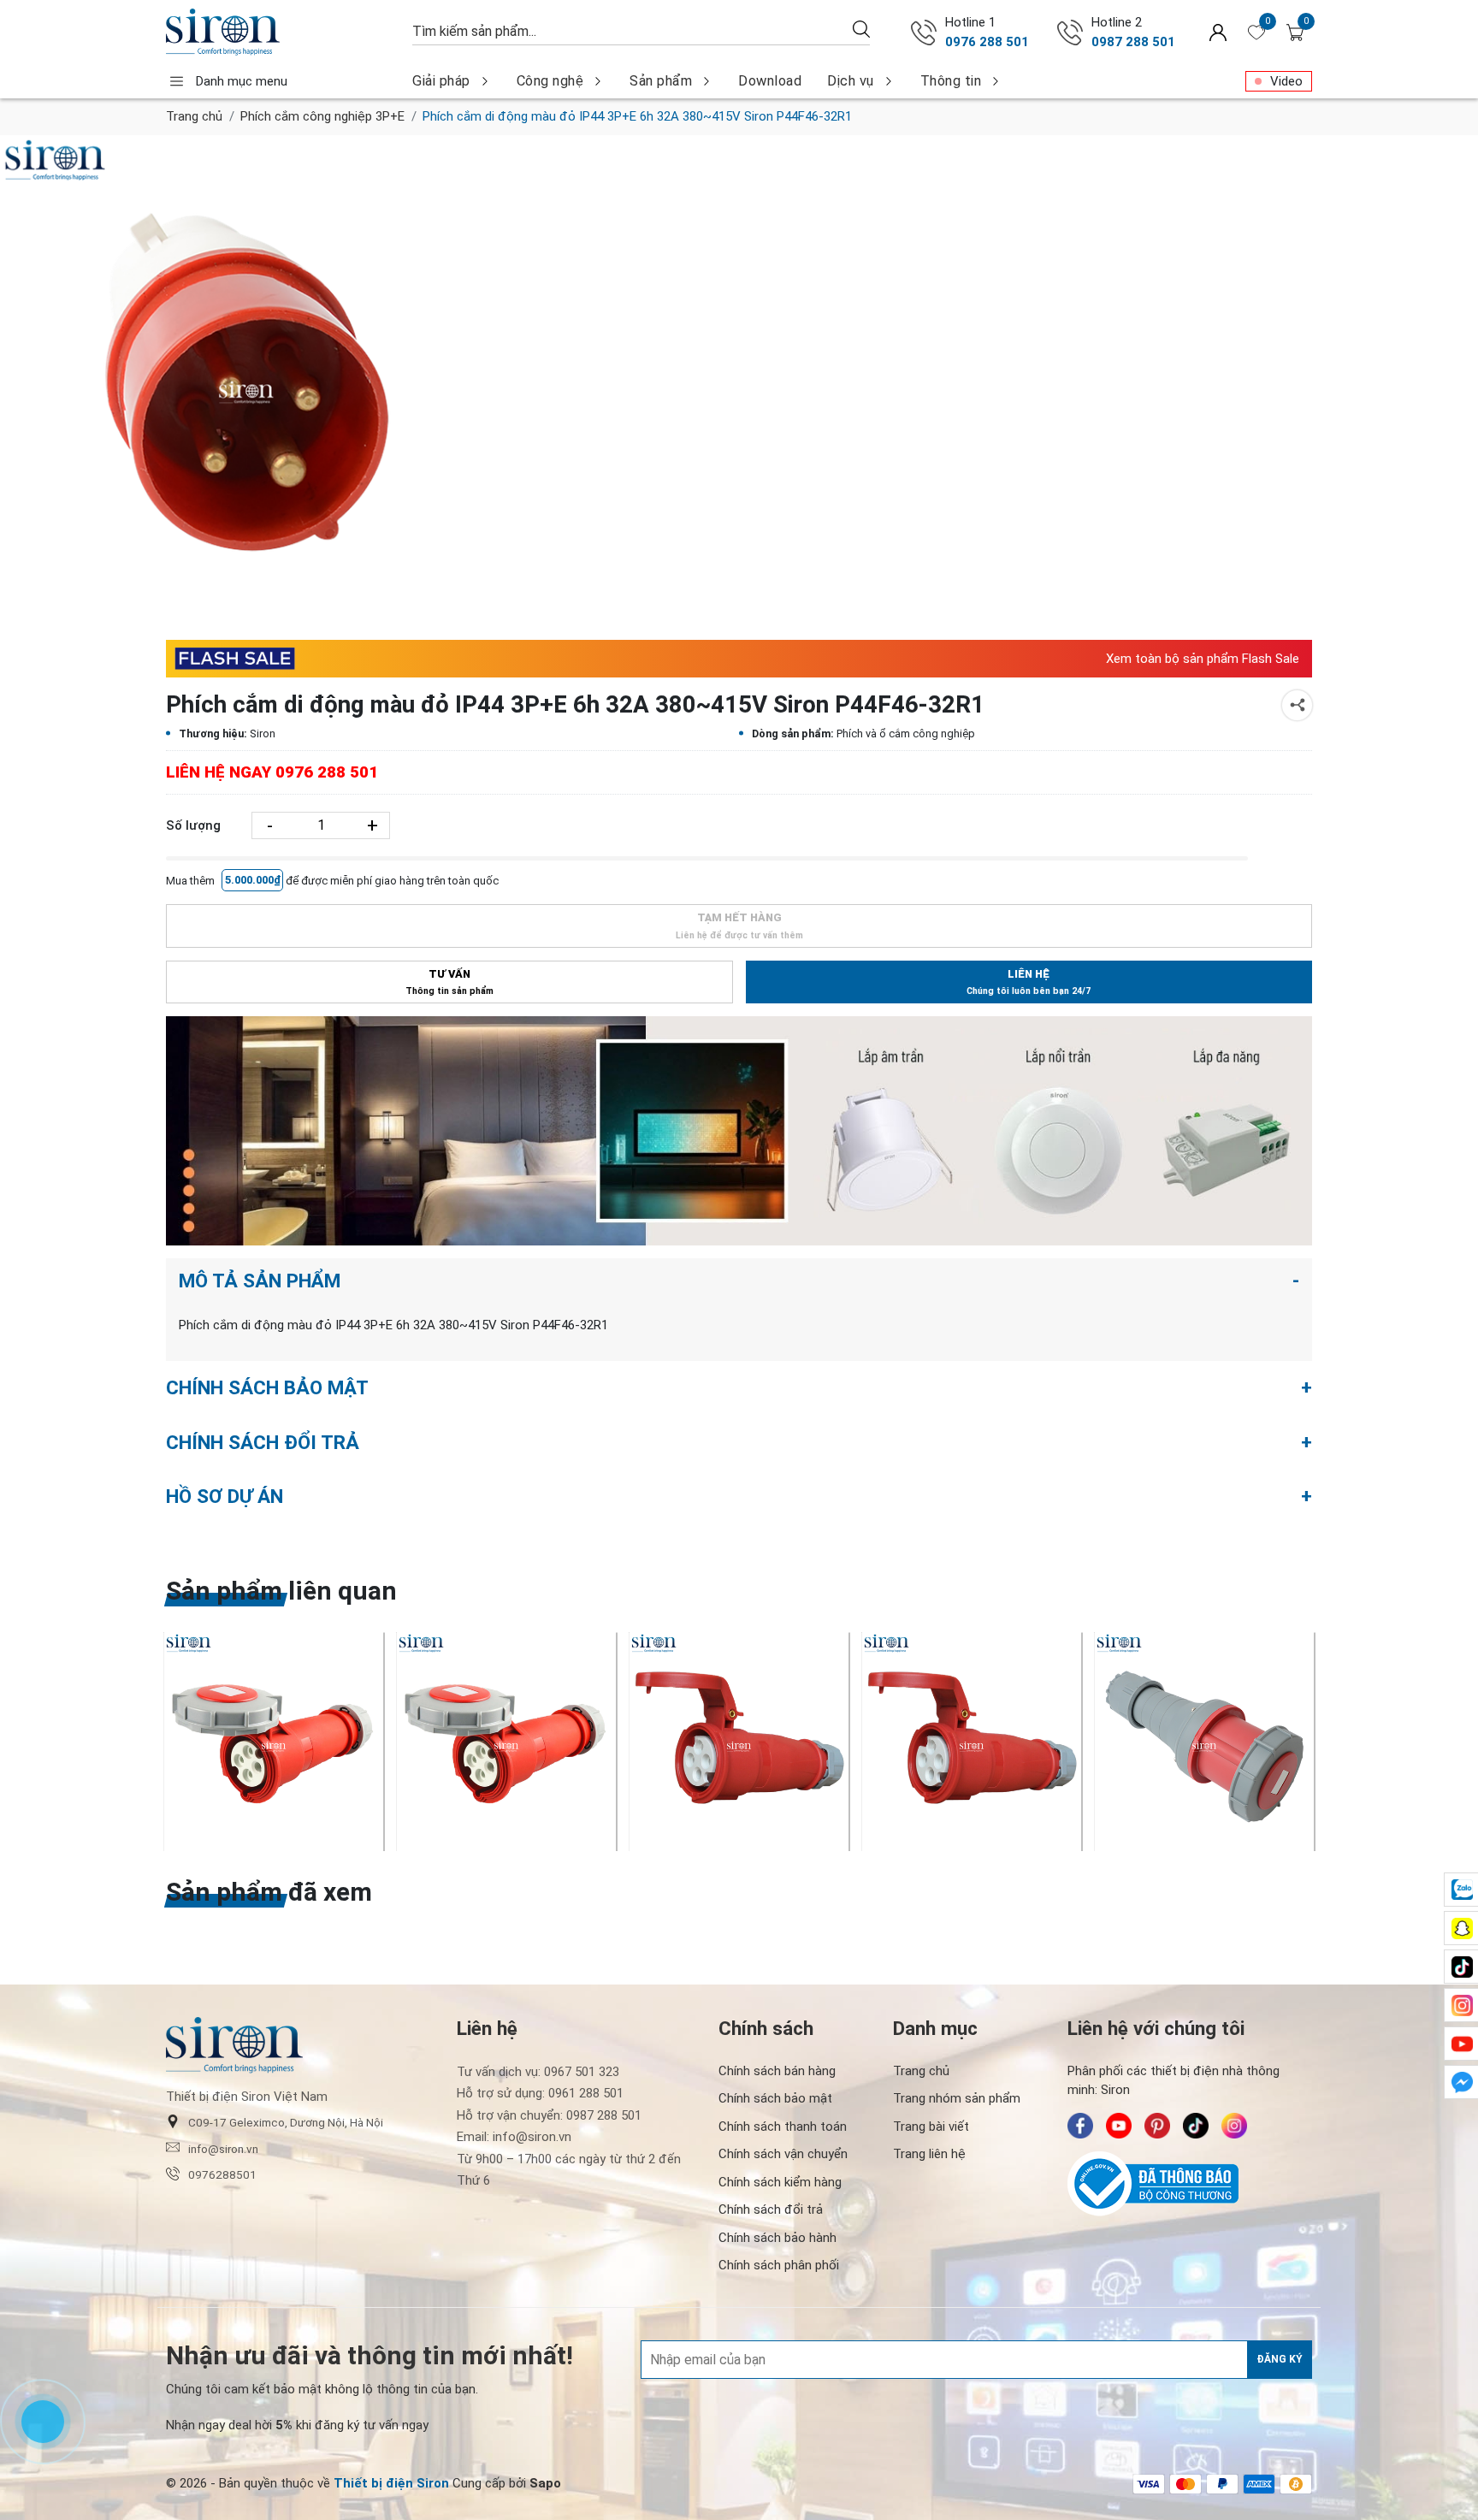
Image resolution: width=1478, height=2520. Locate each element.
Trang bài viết (931, 2127)
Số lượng (193, 825)
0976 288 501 (987, 42)
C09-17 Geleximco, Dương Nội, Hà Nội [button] (286, 2122)
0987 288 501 (1133, 42)
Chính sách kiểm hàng (780, 2182)
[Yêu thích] (1256, 33)
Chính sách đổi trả (771, 2209)
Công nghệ (550, 81)
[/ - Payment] (1149, 2484)
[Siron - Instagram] (1234, 2126)
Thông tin (951, 81)
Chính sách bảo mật (775, 2098)
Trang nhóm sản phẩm (957, 2098)
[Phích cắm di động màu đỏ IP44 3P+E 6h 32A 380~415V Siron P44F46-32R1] (246, 382)
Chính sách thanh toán (783, 2127)
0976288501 (222, 2174)
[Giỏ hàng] (1295, 33)
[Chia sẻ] (1297, 705)
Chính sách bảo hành (777, 2238)
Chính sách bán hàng (777, 2071)
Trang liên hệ (929, 2154)
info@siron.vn (223, 2149)
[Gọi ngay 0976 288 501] (924, 33)
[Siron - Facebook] (1080, 2126)
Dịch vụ (851, 81)
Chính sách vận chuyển (783, 2154)
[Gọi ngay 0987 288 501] (1070, 33)
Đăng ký (1280, 2359)
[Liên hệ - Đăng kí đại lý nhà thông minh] (739, 1131)
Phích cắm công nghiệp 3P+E (322, 116)
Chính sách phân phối (779, 2265)
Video (1286, 81)
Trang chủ (194, 116)
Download (770, 81)
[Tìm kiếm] (861, 29)
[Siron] (281, 32)
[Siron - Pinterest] (1157, 2126)
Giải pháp (441, 81)
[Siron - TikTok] (1196, 2126)
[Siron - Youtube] (1119, 2126)
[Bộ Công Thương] (1190, 2184)
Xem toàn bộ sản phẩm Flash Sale (1203, 659)
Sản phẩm (661, 81)
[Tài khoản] (1218, 32)
